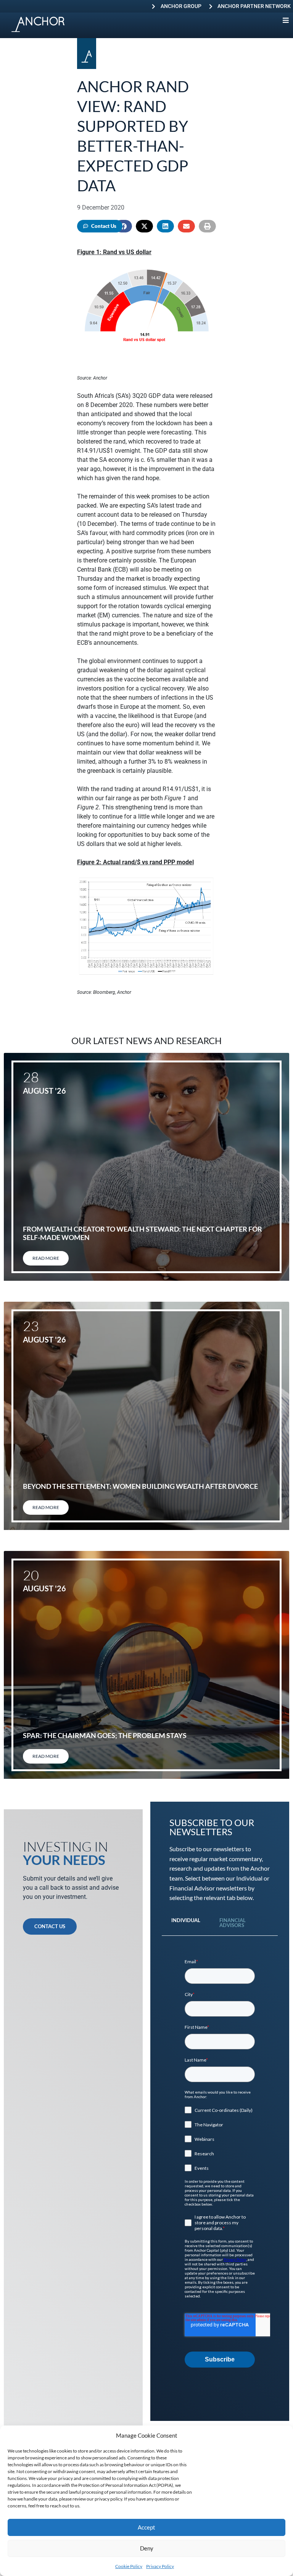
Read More (46, 1258)
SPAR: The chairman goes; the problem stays (105, 1735)
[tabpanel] (220, 2163)
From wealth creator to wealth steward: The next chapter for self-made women (142, 1233)
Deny (147, 2548)
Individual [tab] (186, 1920)
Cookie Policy (129, 2566)
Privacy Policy (160, 2566)
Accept (146, 2527)
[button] (144, 226)
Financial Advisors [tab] (233, 1923)
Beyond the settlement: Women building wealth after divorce (140, 1486)
